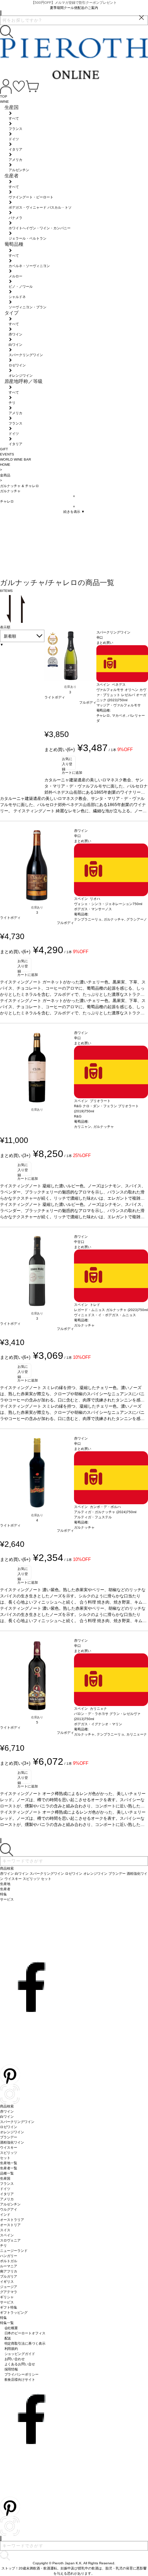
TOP (4, 96)
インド (5, 2215)
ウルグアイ (9, 2209)
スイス (5, 2230)
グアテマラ (9, 2292)
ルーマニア (9, 2266)
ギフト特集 (9, 2307)
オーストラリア (12, 2220)
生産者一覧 (9, 2168)
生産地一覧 (9, 2163)
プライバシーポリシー (22, 2374)
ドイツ (5, 2189)
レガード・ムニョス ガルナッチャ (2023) (106, 1310)
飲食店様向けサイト (20, 2380)
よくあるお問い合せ (20, 2364)
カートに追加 (72, 773)
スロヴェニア (10, 2240)
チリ (3, 2245)
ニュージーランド (14, 2251)
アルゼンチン (10, 2204)
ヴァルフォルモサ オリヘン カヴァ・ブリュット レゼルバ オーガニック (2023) (121, 695)
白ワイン (7, 2117)
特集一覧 (7, 2323)
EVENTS (7, 454)
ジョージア (9, 2287)
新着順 (10, 636)
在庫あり (70, 687)
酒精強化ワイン (12, 2142)
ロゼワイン (9, 2127)
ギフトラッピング (14, 2313)
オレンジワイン (12, 2132)
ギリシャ (7, 2297)
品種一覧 (7, 2173)
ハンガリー (9, 2256)
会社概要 (11, 2328)
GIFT (4, 449)
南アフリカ (9, 2271)
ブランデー (9, 2137)
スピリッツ (9, 2153)
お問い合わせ (15, 2359)
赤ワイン (7, 2111)
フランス (7, 2184)
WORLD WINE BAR (15, 459)
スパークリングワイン (17, 2122)
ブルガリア (9, 2276)
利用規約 (11, 2349)
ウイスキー (9, 2148)
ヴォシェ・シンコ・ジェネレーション (103, 904)
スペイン (7, 2235)
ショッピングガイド (20, 2354)
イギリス (7, 2282)
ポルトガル (9, 2261)
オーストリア (10, 2225)
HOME (5, 465)
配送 (8, 2338)
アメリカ (7, 2199)
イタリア (7, 2194)
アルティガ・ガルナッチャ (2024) (100, 1512)
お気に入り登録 (67, 763)
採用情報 (11, 2369)
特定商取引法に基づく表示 (25, 2343)
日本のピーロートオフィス (25, 2333)
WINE (4, 102)
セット (5, 2158)
